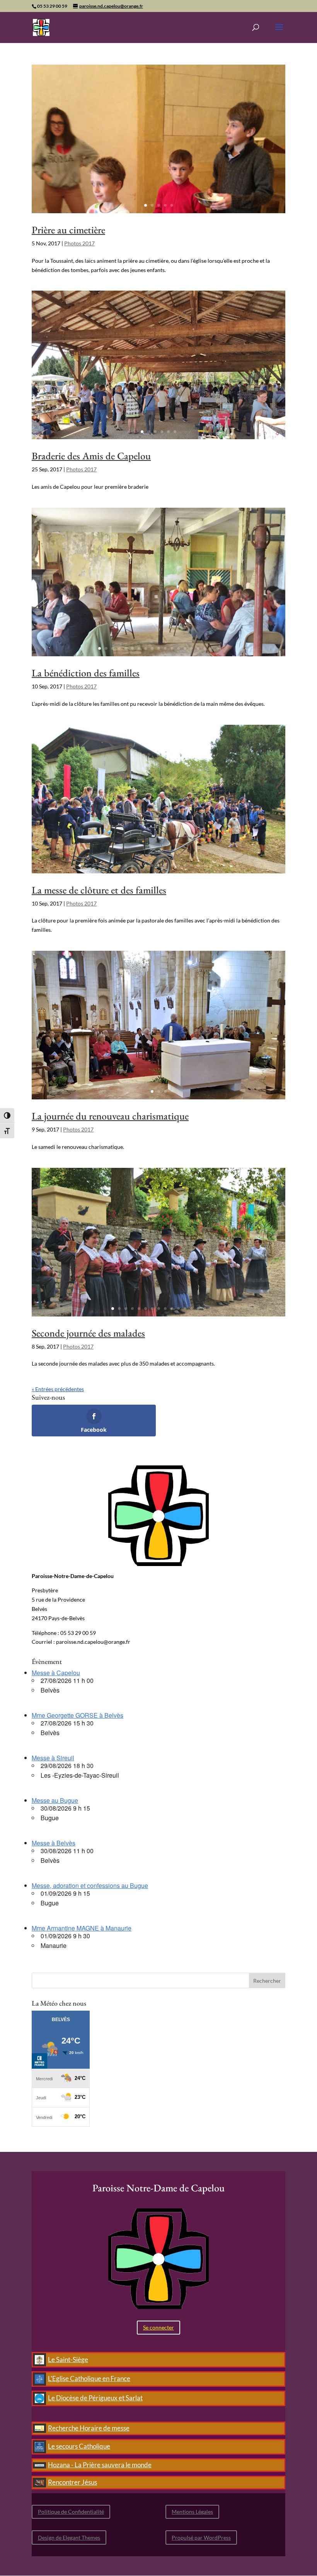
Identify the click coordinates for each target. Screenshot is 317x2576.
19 (218, 648)
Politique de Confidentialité (71, 2512)
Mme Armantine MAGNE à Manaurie (82, 1928)
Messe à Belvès (54, 1843)
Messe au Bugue (55, 1800)
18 (211, 648)
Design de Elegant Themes (69, 2537)
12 (172, 648)
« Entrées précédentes (58, 1389)
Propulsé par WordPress (201, 2537)
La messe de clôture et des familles (99, 890)
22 (218, 865)
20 (205, 865)
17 (205, 648)
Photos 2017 (79, 243)
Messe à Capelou (56, 1673)
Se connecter (158, 2327)
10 (159, 648)
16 (198, 648)
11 (165, 648)
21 (211, 865)
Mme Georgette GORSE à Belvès (78, 1715)
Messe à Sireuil (53, 1758)
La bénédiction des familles (86, 673)
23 (224, 865)
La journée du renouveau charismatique (110, 1116)
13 (178, 648)
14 (185, 648)
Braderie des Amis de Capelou (91, 456)
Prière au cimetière (68, 230)
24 (231, 865)
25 (238, 865)
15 (192, 648)
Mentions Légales (192, 2512)
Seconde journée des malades (88, 1333)
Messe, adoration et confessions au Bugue (90, 1885)
